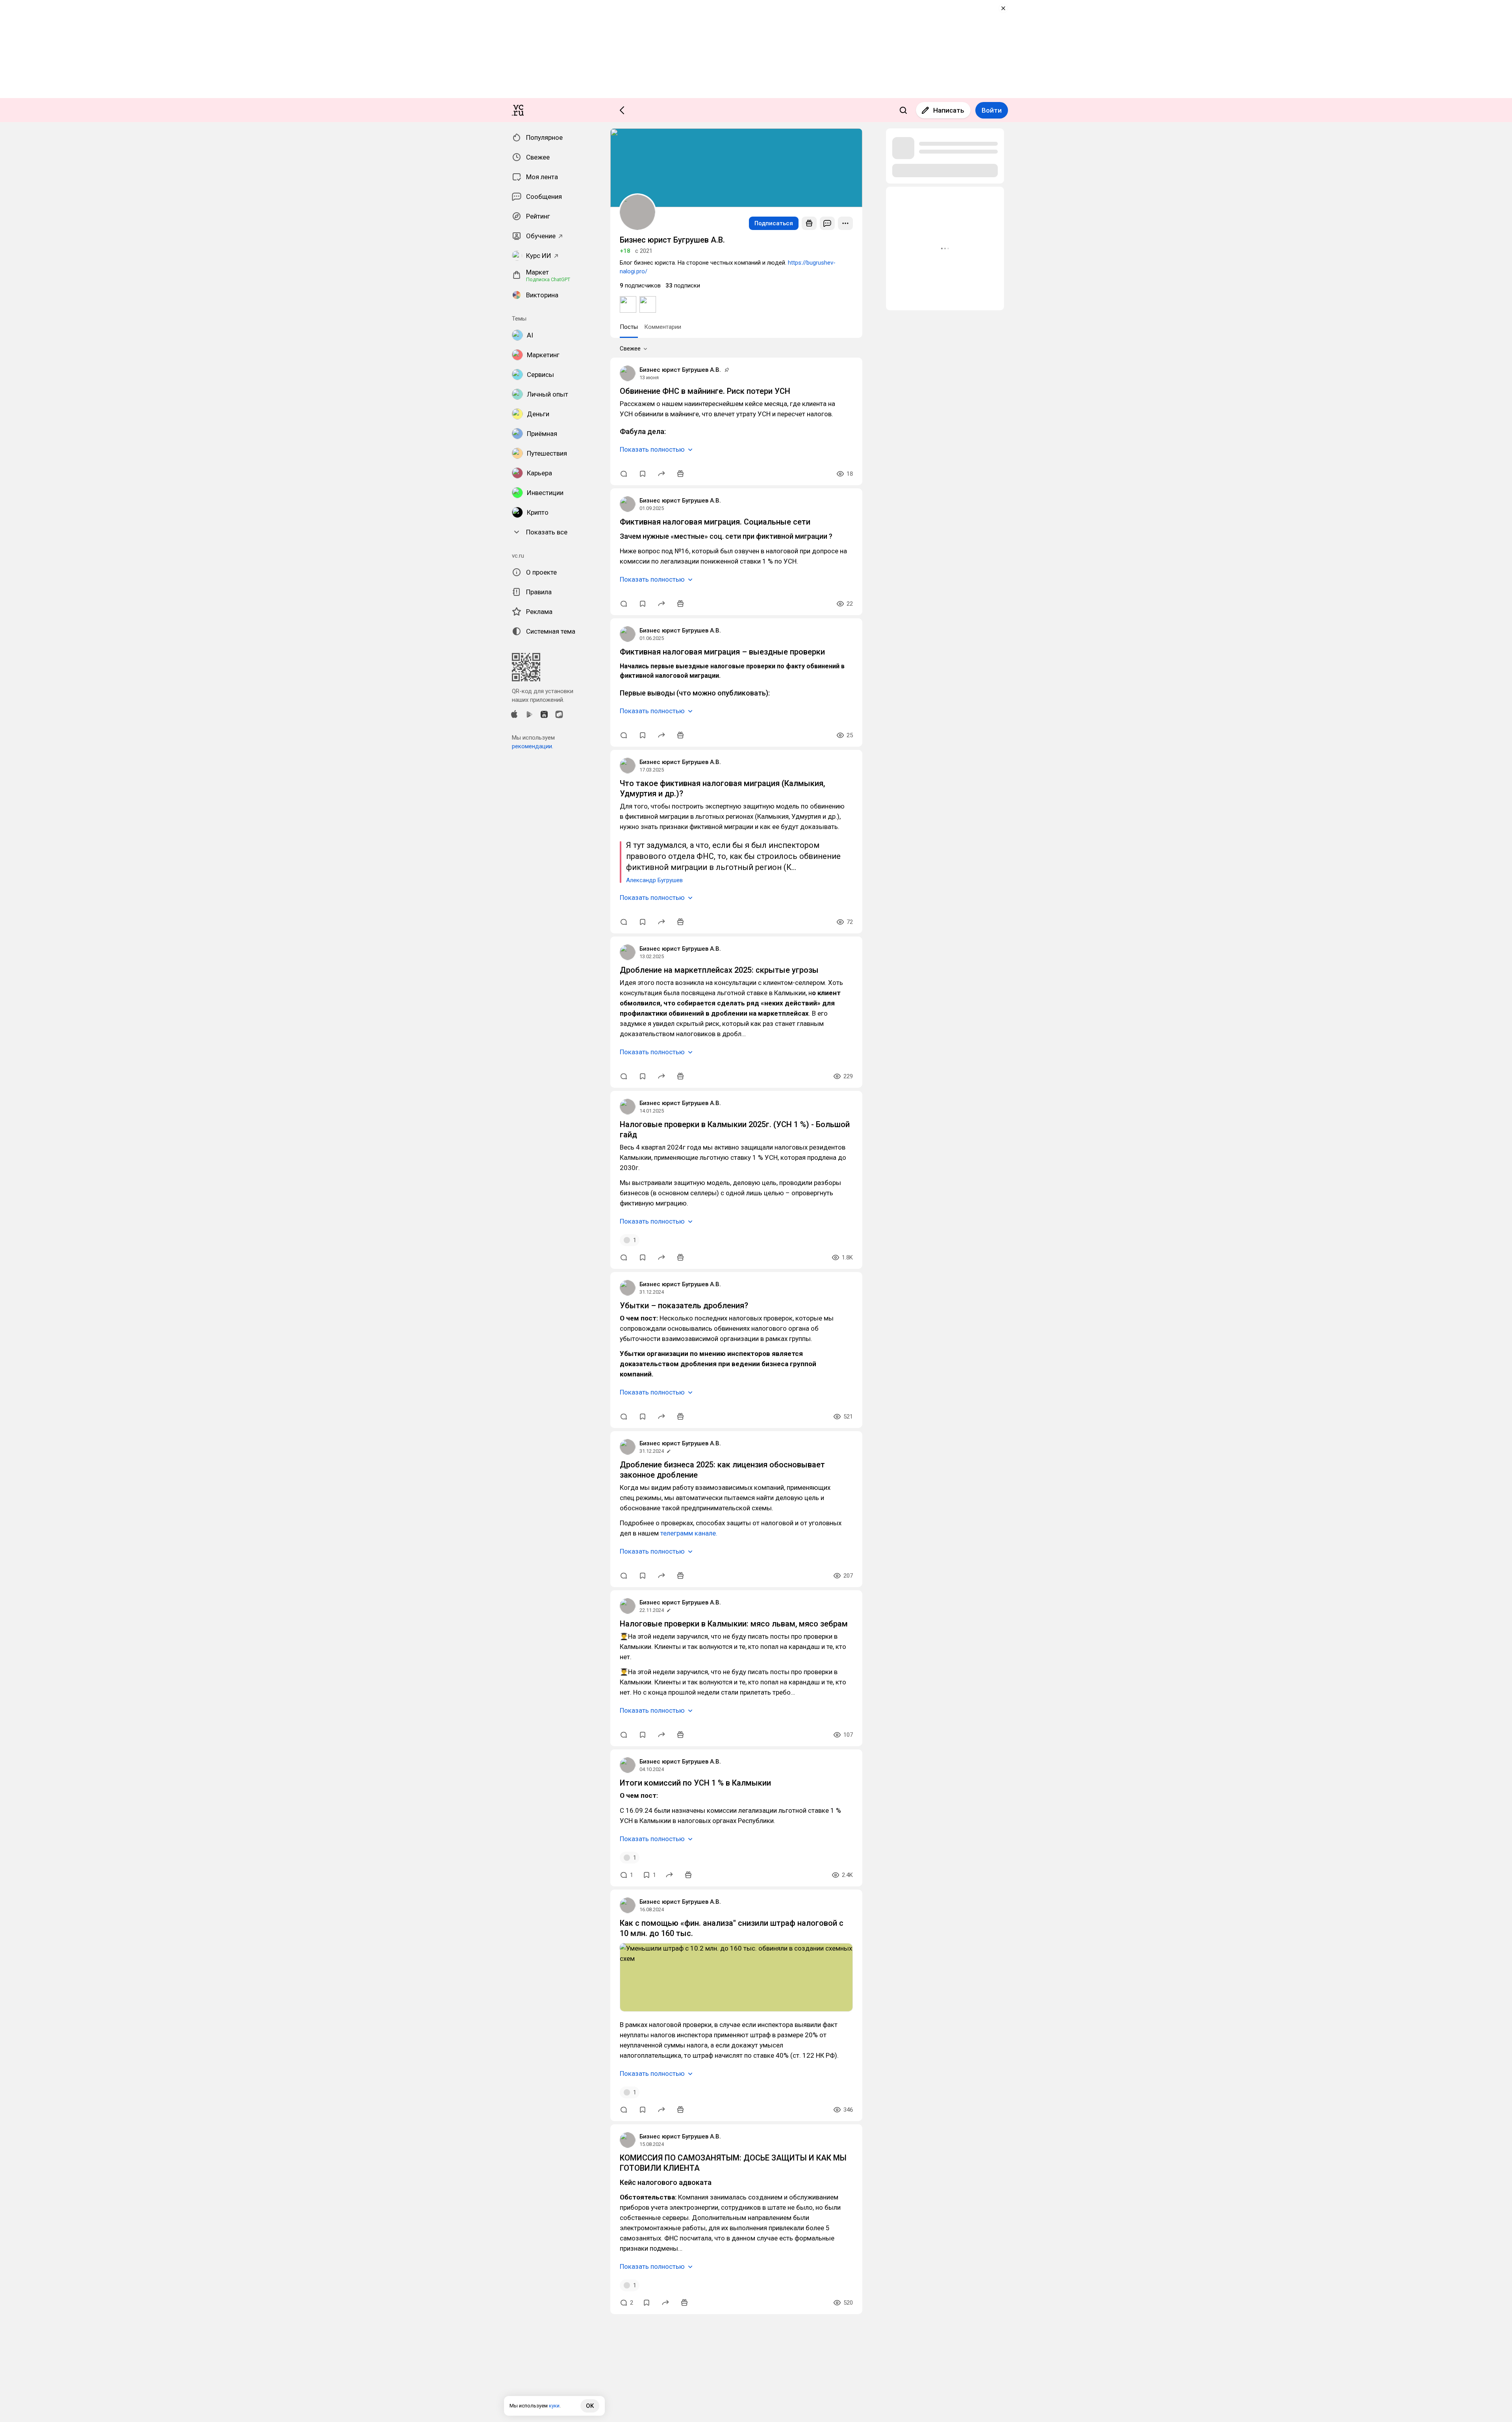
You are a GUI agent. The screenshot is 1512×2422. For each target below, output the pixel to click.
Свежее (630, 349)
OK (590, 2406)
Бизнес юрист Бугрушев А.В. (680, 370)
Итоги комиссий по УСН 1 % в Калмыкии (695, 1783)
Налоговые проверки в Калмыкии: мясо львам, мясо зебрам (734, 1624)
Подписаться (774, 223)
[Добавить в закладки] (643, 474)
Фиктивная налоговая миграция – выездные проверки (722, 652)
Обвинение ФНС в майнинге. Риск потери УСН (705, 391)
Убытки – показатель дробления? (684, 1306)
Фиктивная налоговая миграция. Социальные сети (715, 522)
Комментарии (663, 327)
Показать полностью (652, 449)
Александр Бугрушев (654, 880)
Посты (629, 327)
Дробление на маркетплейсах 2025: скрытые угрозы (719, 970)
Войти (992, 110)
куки (554, 2406)
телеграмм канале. (689, 1533)
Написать (949, 110)
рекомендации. (533, 746)
